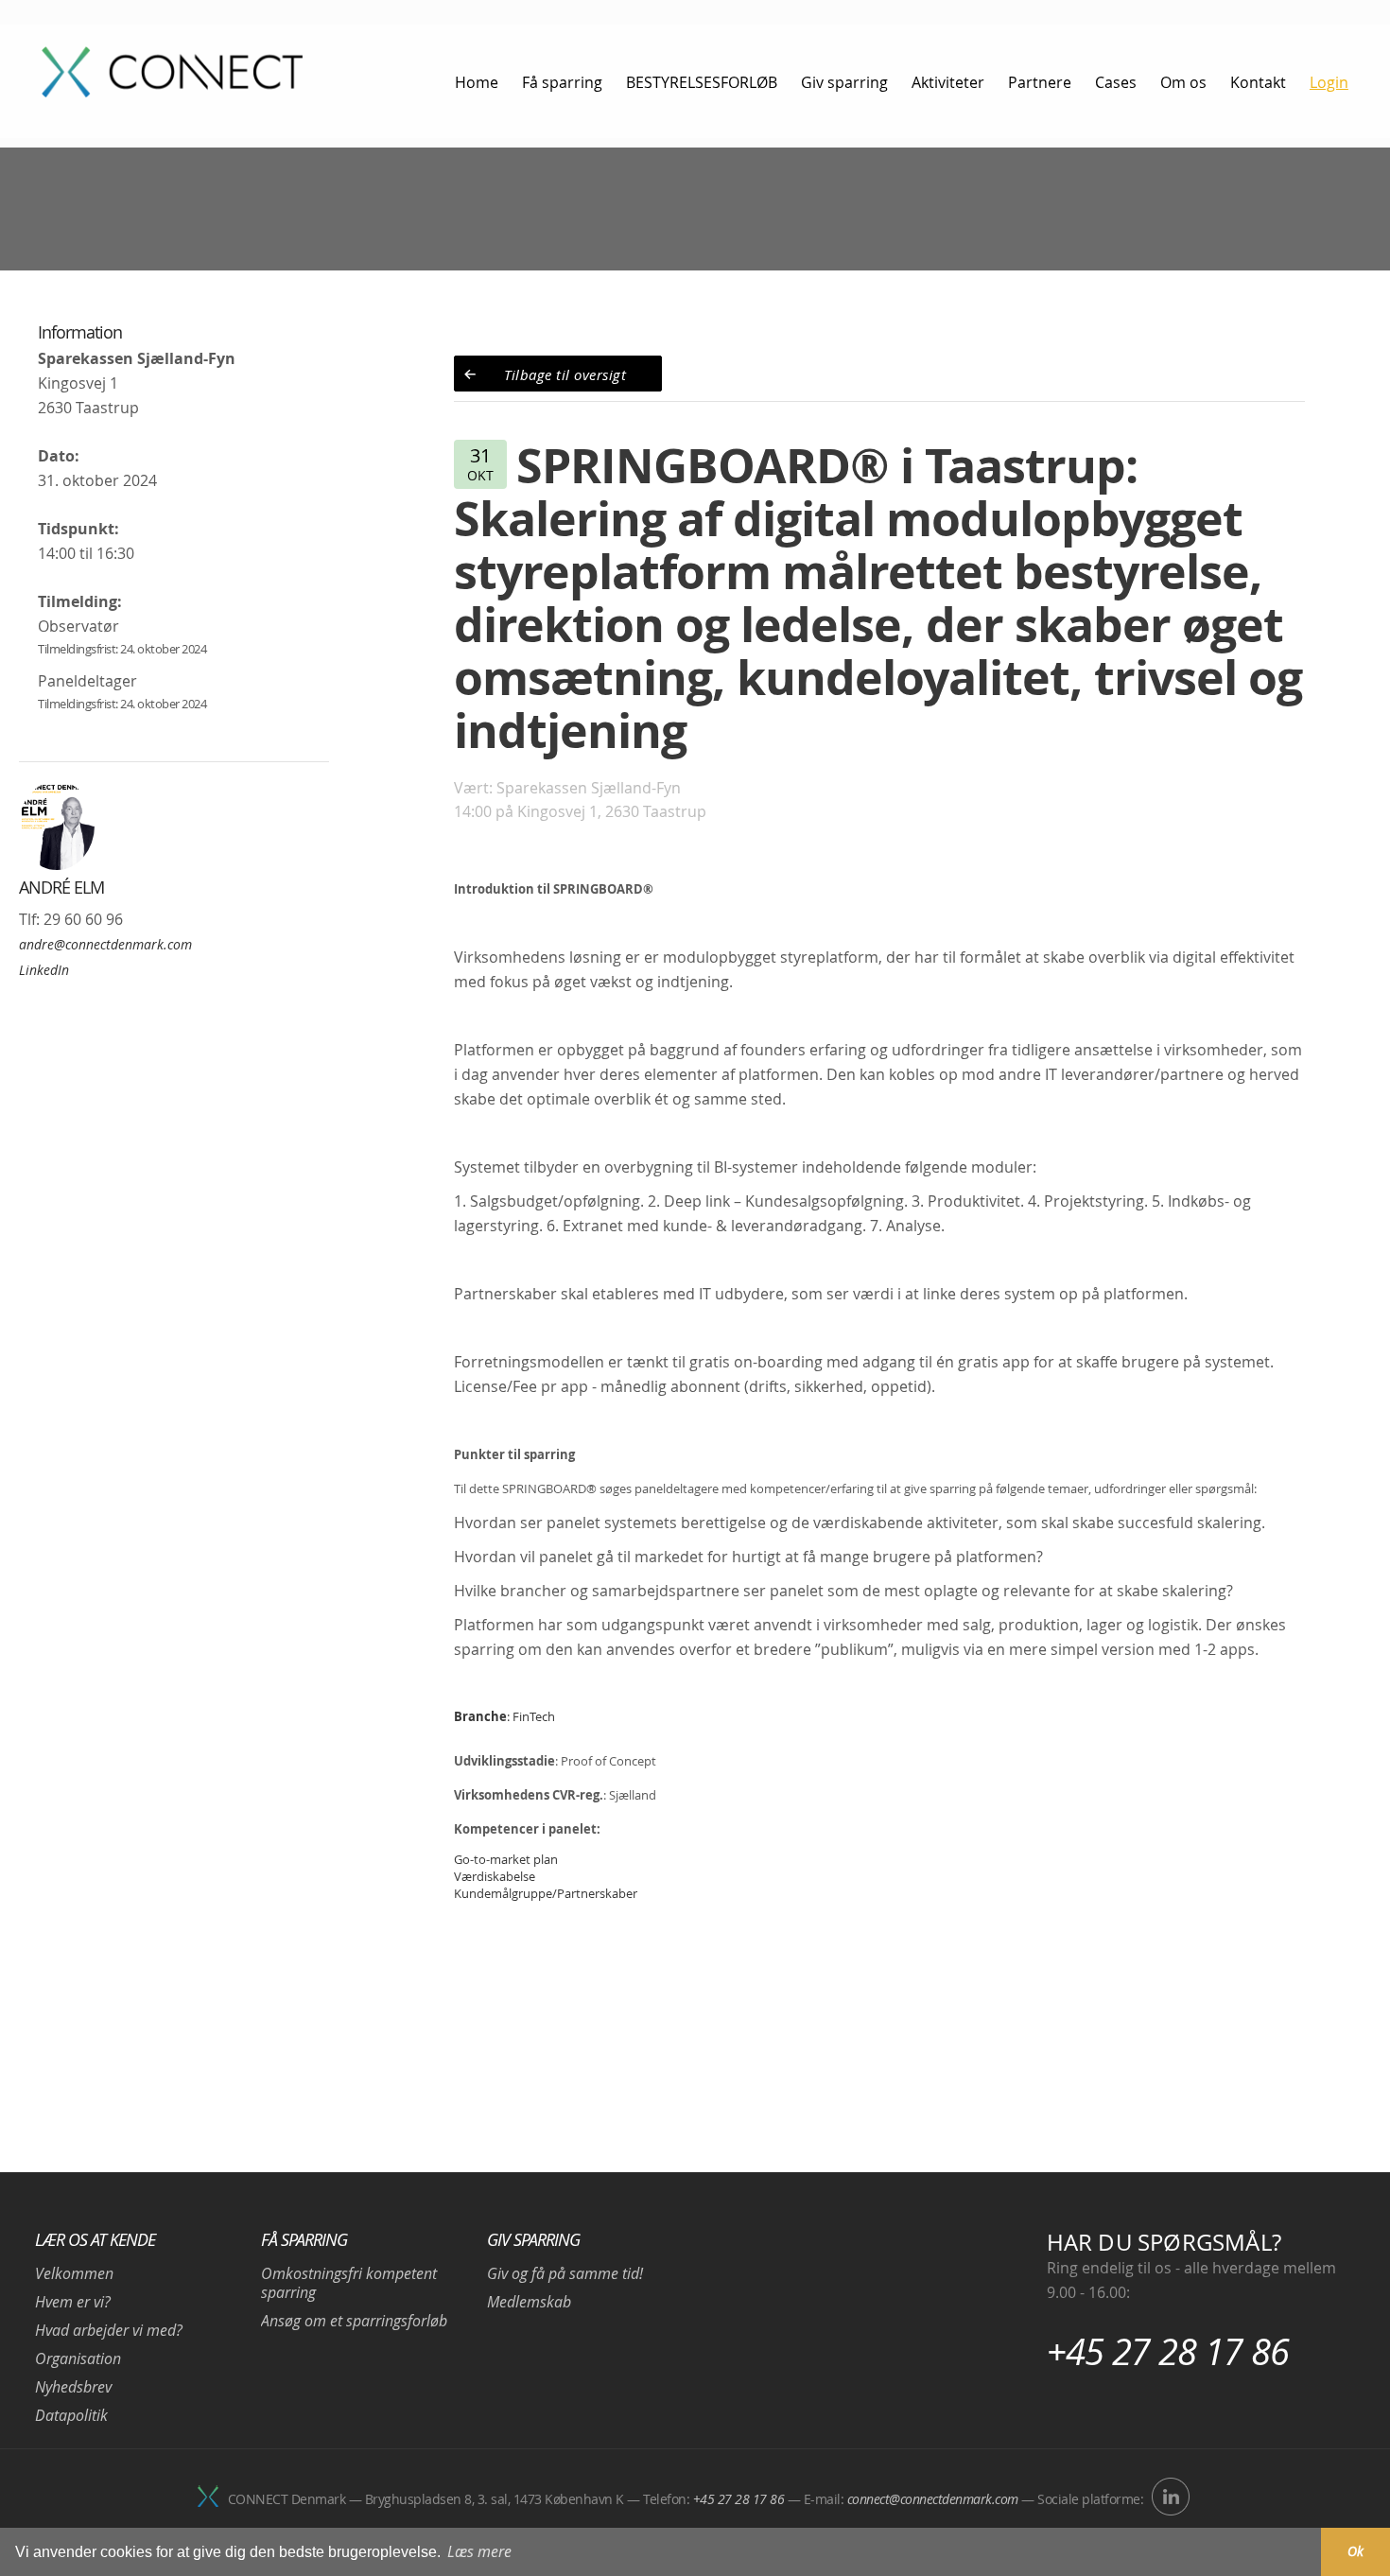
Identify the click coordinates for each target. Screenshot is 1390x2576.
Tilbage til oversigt (565, 374)
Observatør (78, 626)
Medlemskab (529, 2302)
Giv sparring (533, 2239)
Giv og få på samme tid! (565, 2273)
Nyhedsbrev (73, 2387)
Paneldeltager (87, 681)
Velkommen (74, 2273)
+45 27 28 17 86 (1168, 2351)
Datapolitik (71, 2415)
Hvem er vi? (73, 2302)
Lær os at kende (95, 2239)
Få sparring (304, 2239)
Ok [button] (1355, 2551)
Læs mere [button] (479, 2551)
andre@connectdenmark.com (105, 944)
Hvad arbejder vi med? (109, 2330)
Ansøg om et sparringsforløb (354, 2321)
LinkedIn (44, 970)
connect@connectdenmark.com (933, 2499)
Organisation (78, 2358)
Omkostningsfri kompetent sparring (349, 2283)
